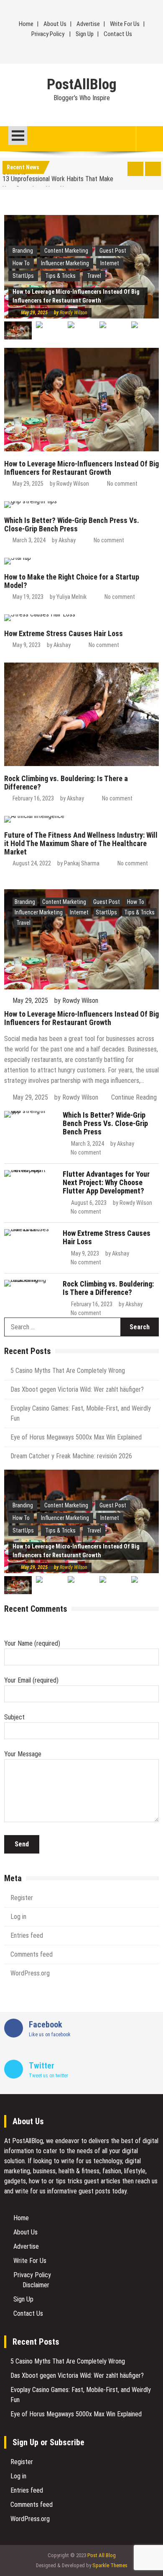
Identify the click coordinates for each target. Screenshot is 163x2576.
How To (136, 902)
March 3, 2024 (29, 540)
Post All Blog (102, 2555)
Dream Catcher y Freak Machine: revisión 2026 (71, 1456)
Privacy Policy (48, 34)
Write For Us (125, 24)
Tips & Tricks (60, 276)
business (44, 2171)
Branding (23, 251)
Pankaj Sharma (82, 863)
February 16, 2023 (33, 798)
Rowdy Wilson (74, 313)
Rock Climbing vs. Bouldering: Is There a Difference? (66, 783)
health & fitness (79, 2171)
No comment (122, 484)
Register (22, 1898)
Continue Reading (134, 1097)
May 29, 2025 (34, 313)
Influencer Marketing (65, 263)
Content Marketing (66, 251)
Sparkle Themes (110, 2565)
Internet (110, 263)
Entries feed (27, 1935)
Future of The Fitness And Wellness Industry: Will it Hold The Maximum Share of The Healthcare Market (81, 843)
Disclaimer (36, 2285)
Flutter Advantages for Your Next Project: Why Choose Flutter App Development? (106, 1182)
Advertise (88, 24)
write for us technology (92, 2161)
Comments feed (32, 1954)
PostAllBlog (82, 85)
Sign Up (85, 34)
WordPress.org (30, 1973)
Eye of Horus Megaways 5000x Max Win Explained (76, 1437)
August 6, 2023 (89, 1203)
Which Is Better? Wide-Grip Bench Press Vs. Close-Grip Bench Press (72, 524)
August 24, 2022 (32, 863)
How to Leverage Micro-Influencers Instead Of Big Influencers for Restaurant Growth (81, 468)
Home (26, 24)
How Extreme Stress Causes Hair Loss (64, 633)
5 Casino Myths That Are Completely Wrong (68, 1371)
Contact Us (118, 34)
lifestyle (135, 2171)
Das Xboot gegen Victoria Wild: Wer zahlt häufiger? (77, 1389)
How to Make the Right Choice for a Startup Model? (72, 581)
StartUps (23, 276)
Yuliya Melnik (71, 597)
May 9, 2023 (27, 645)
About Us (55, 24)
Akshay (67, 540)
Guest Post (113, 251)
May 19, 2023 (28, 597)
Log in (18, 1917)
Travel (94, 276)
